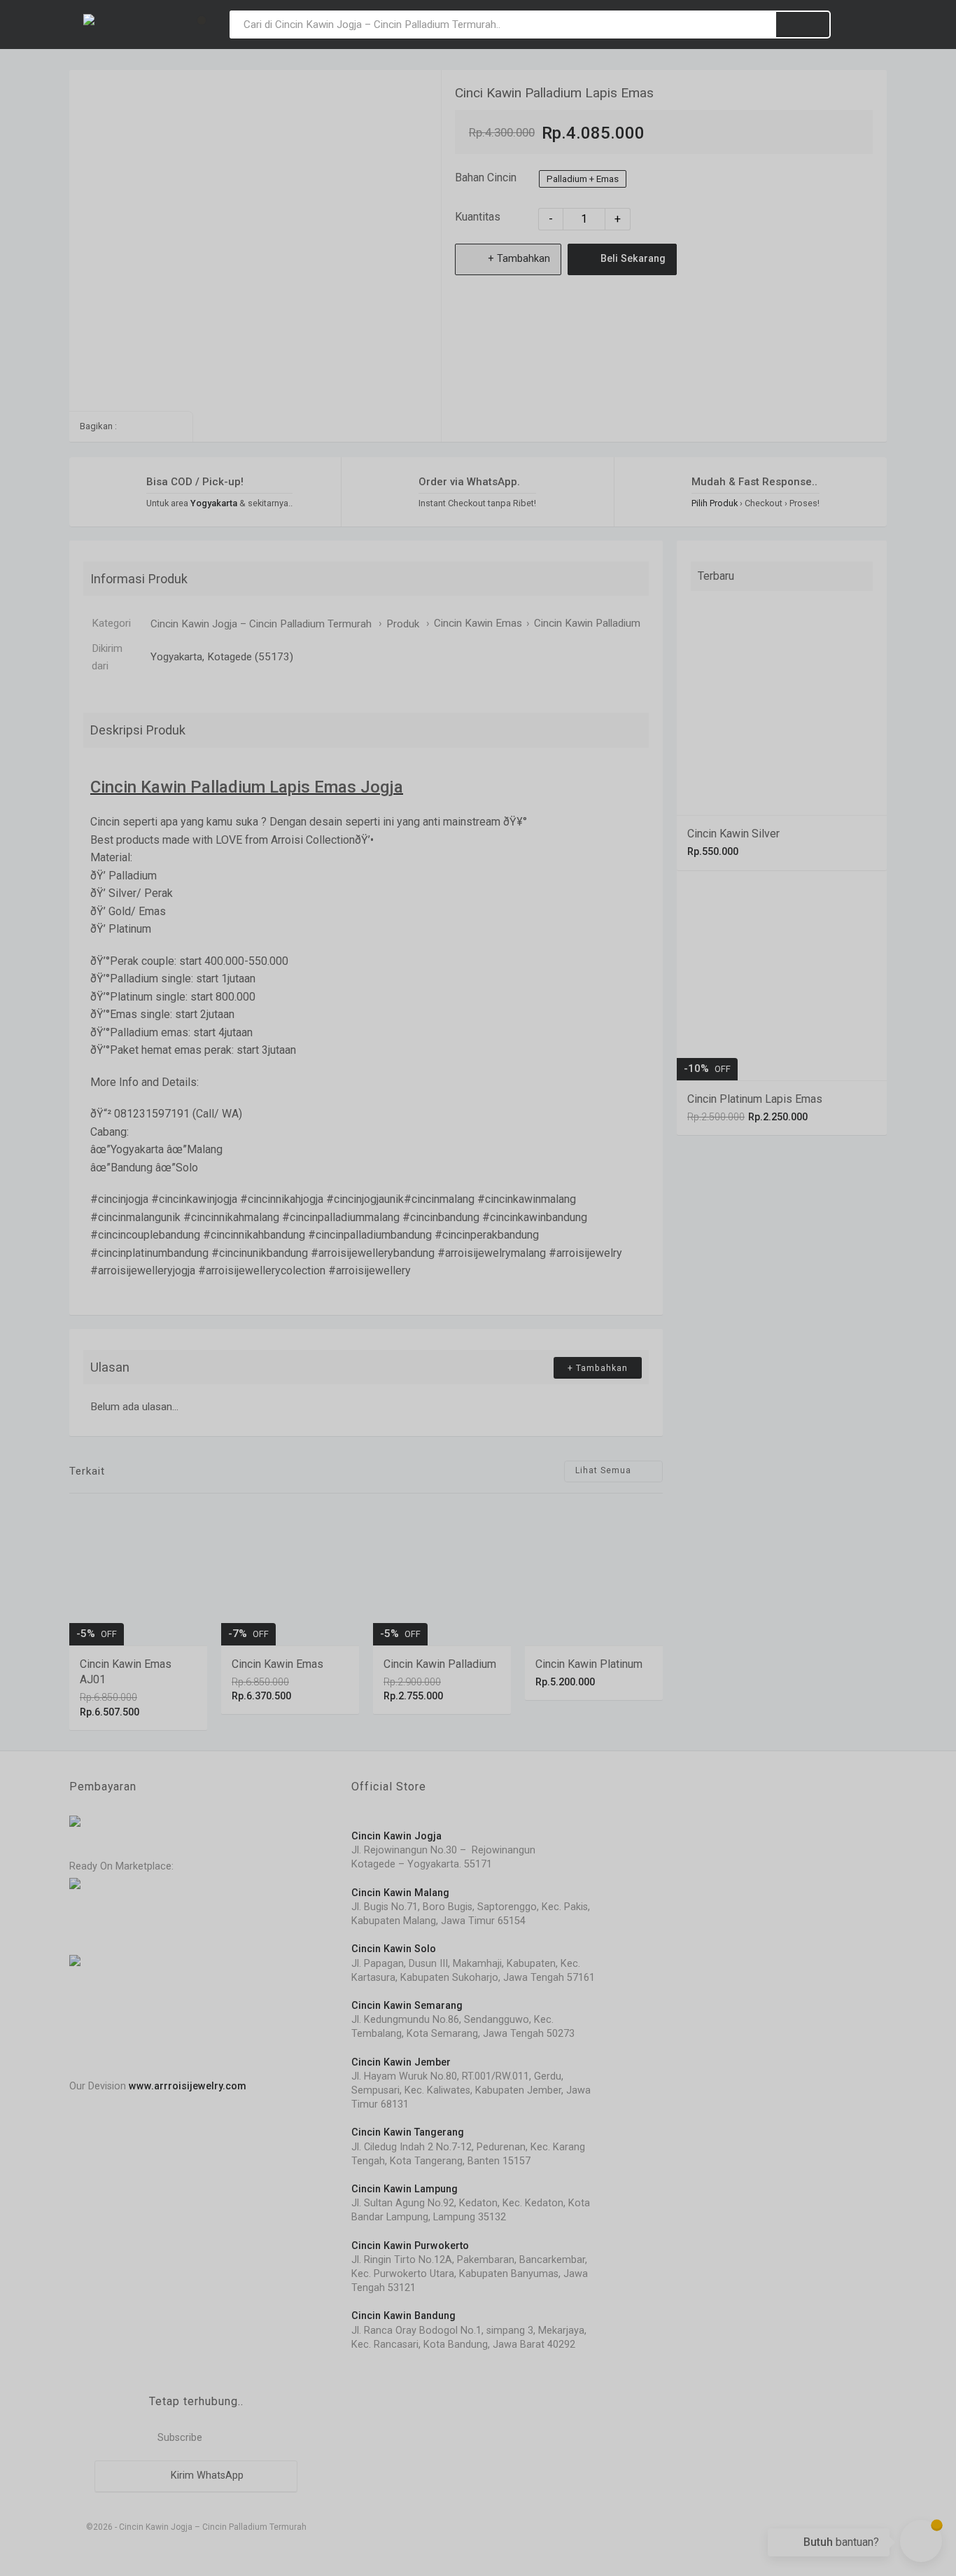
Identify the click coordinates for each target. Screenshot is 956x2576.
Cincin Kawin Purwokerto (410, 2246)
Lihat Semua (605, 1471)
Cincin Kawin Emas (478, 623)
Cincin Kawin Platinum (589, 1664)
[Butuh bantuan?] (921, 2541)
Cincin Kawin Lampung (405, 2189)
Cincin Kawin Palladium (587, 623)
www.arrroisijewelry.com (188, 2086)
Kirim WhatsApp (206, 2476)
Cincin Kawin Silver (733, 834)
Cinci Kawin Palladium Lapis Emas (554, 93)
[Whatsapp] (129, 426)
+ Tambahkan (518, 259)
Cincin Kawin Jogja (396, 1836)
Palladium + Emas (583, 179)
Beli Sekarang (632, 259)
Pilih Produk (715, 503)
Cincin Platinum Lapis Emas (755, 1099)
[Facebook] (151, 426)
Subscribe (178, 2438)
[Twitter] (173, 426)
